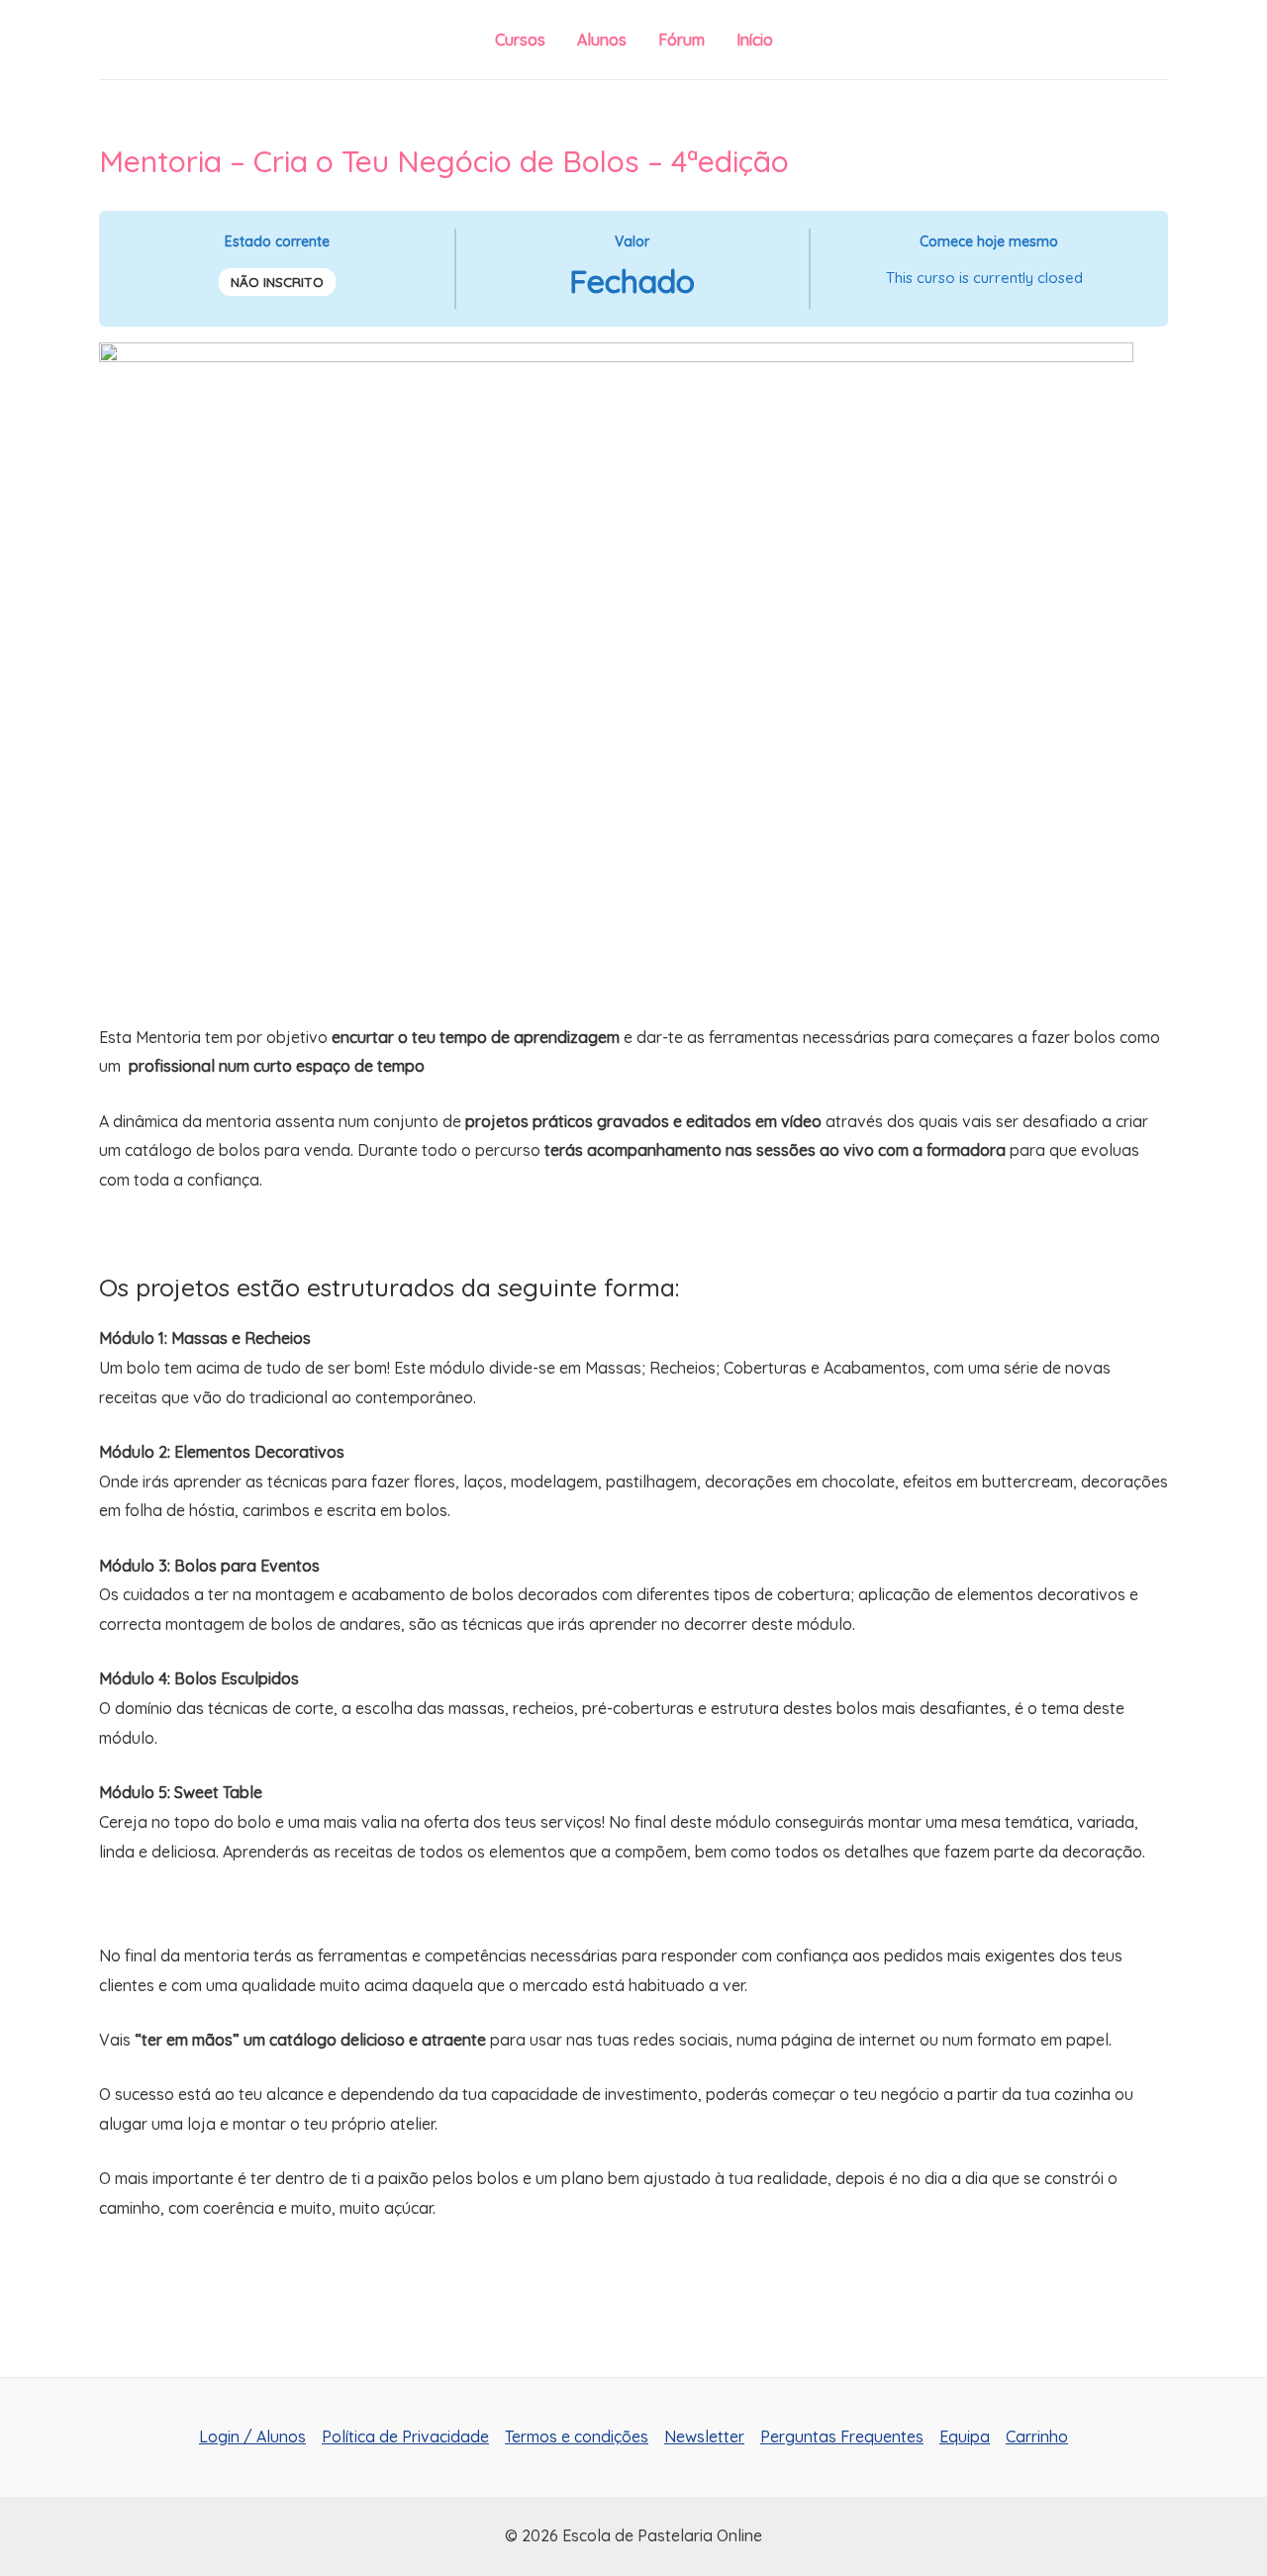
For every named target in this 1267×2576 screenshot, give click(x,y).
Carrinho (1037, 2436)
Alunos (602, 40)
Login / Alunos (252, 2436)
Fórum (682, 40)
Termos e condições (577, 2436)
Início (755, 40)
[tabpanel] (633, 1321)
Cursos (520, 40)
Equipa (965, 2436)
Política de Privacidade (405, 2436)
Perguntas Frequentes (842, 2436)
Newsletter (704, 2436)
